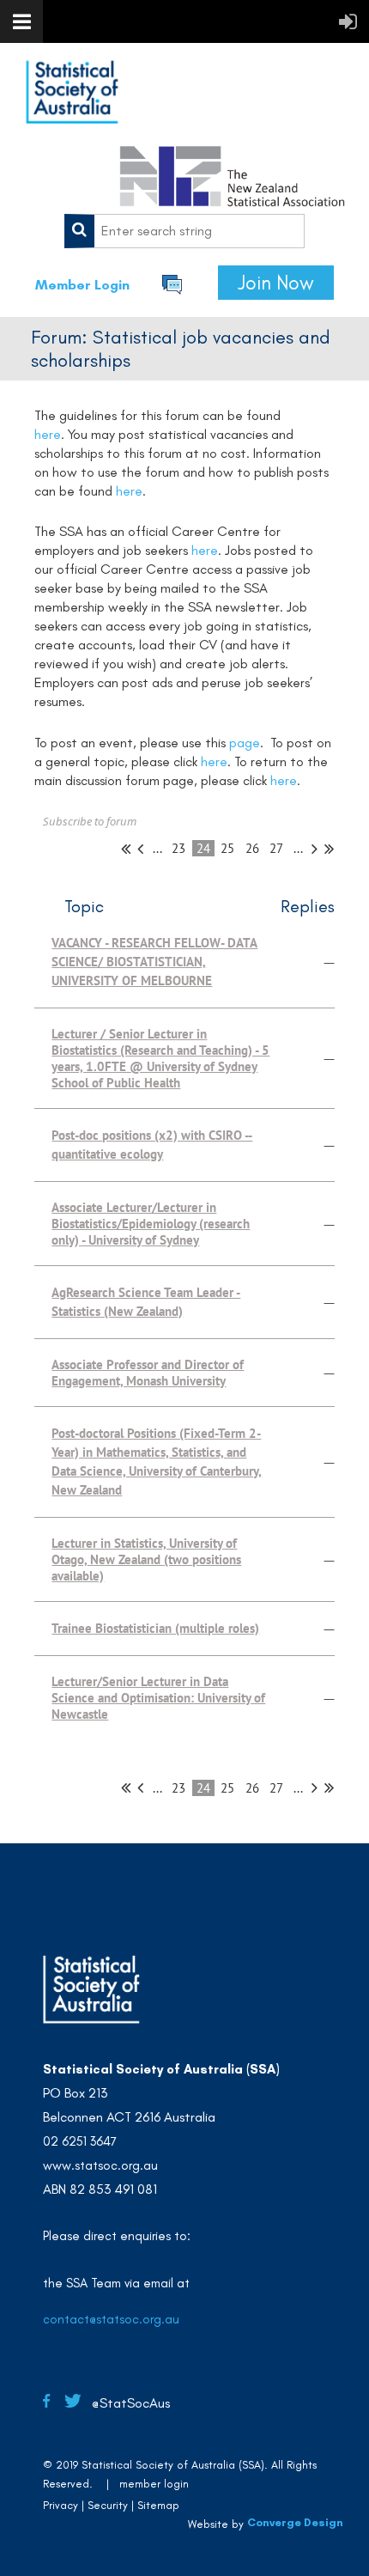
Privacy (60, 2505)
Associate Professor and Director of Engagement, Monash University (148, 1373)
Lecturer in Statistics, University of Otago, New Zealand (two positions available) (146, 1559)
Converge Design (295, 2522)
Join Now (276, 283)
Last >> (329, 849)
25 (228, 848)
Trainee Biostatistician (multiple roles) (155, 1628)
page (245, 743)
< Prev (140, 849)
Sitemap (158, 2505)
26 (253, 848)
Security (108, 2505)
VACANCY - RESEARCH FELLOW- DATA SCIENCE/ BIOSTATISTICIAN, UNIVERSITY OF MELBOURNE (154, 962)
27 (276, 848)
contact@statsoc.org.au (111, 2319)
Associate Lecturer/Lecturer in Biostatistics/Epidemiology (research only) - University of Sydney (151, 1224)
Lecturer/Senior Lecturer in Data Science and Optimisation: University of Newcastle (158, 1698)
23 (179, 848)
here (48, 434)
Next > (315, 849)
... (157, 848)
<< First (126, 849)
